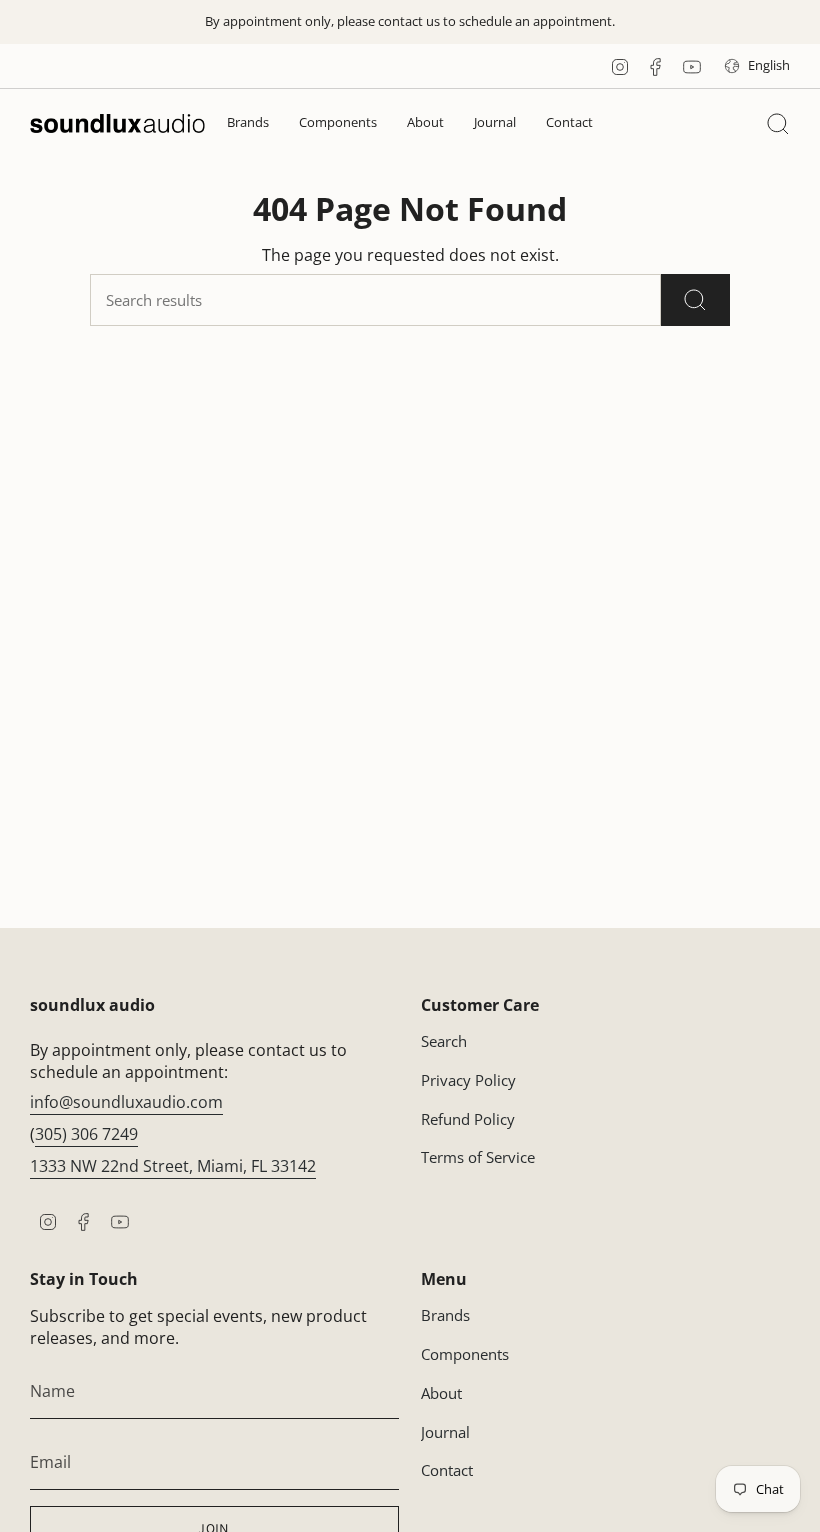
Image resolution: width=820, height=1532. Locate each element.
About (441, 1393)
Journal (445, 1432)
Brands (445, 1315)
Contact (447, 1470)
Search (444, 1041)
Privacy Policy (468, 1080)
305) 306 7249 (86, 1134)
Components (465, 1354)
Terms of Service (478, 1157)
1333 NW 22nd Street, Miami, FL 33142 (173, 1166)
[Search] (695, 300)
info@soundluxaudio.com (126, 1102)
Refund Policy (468, 1119)
